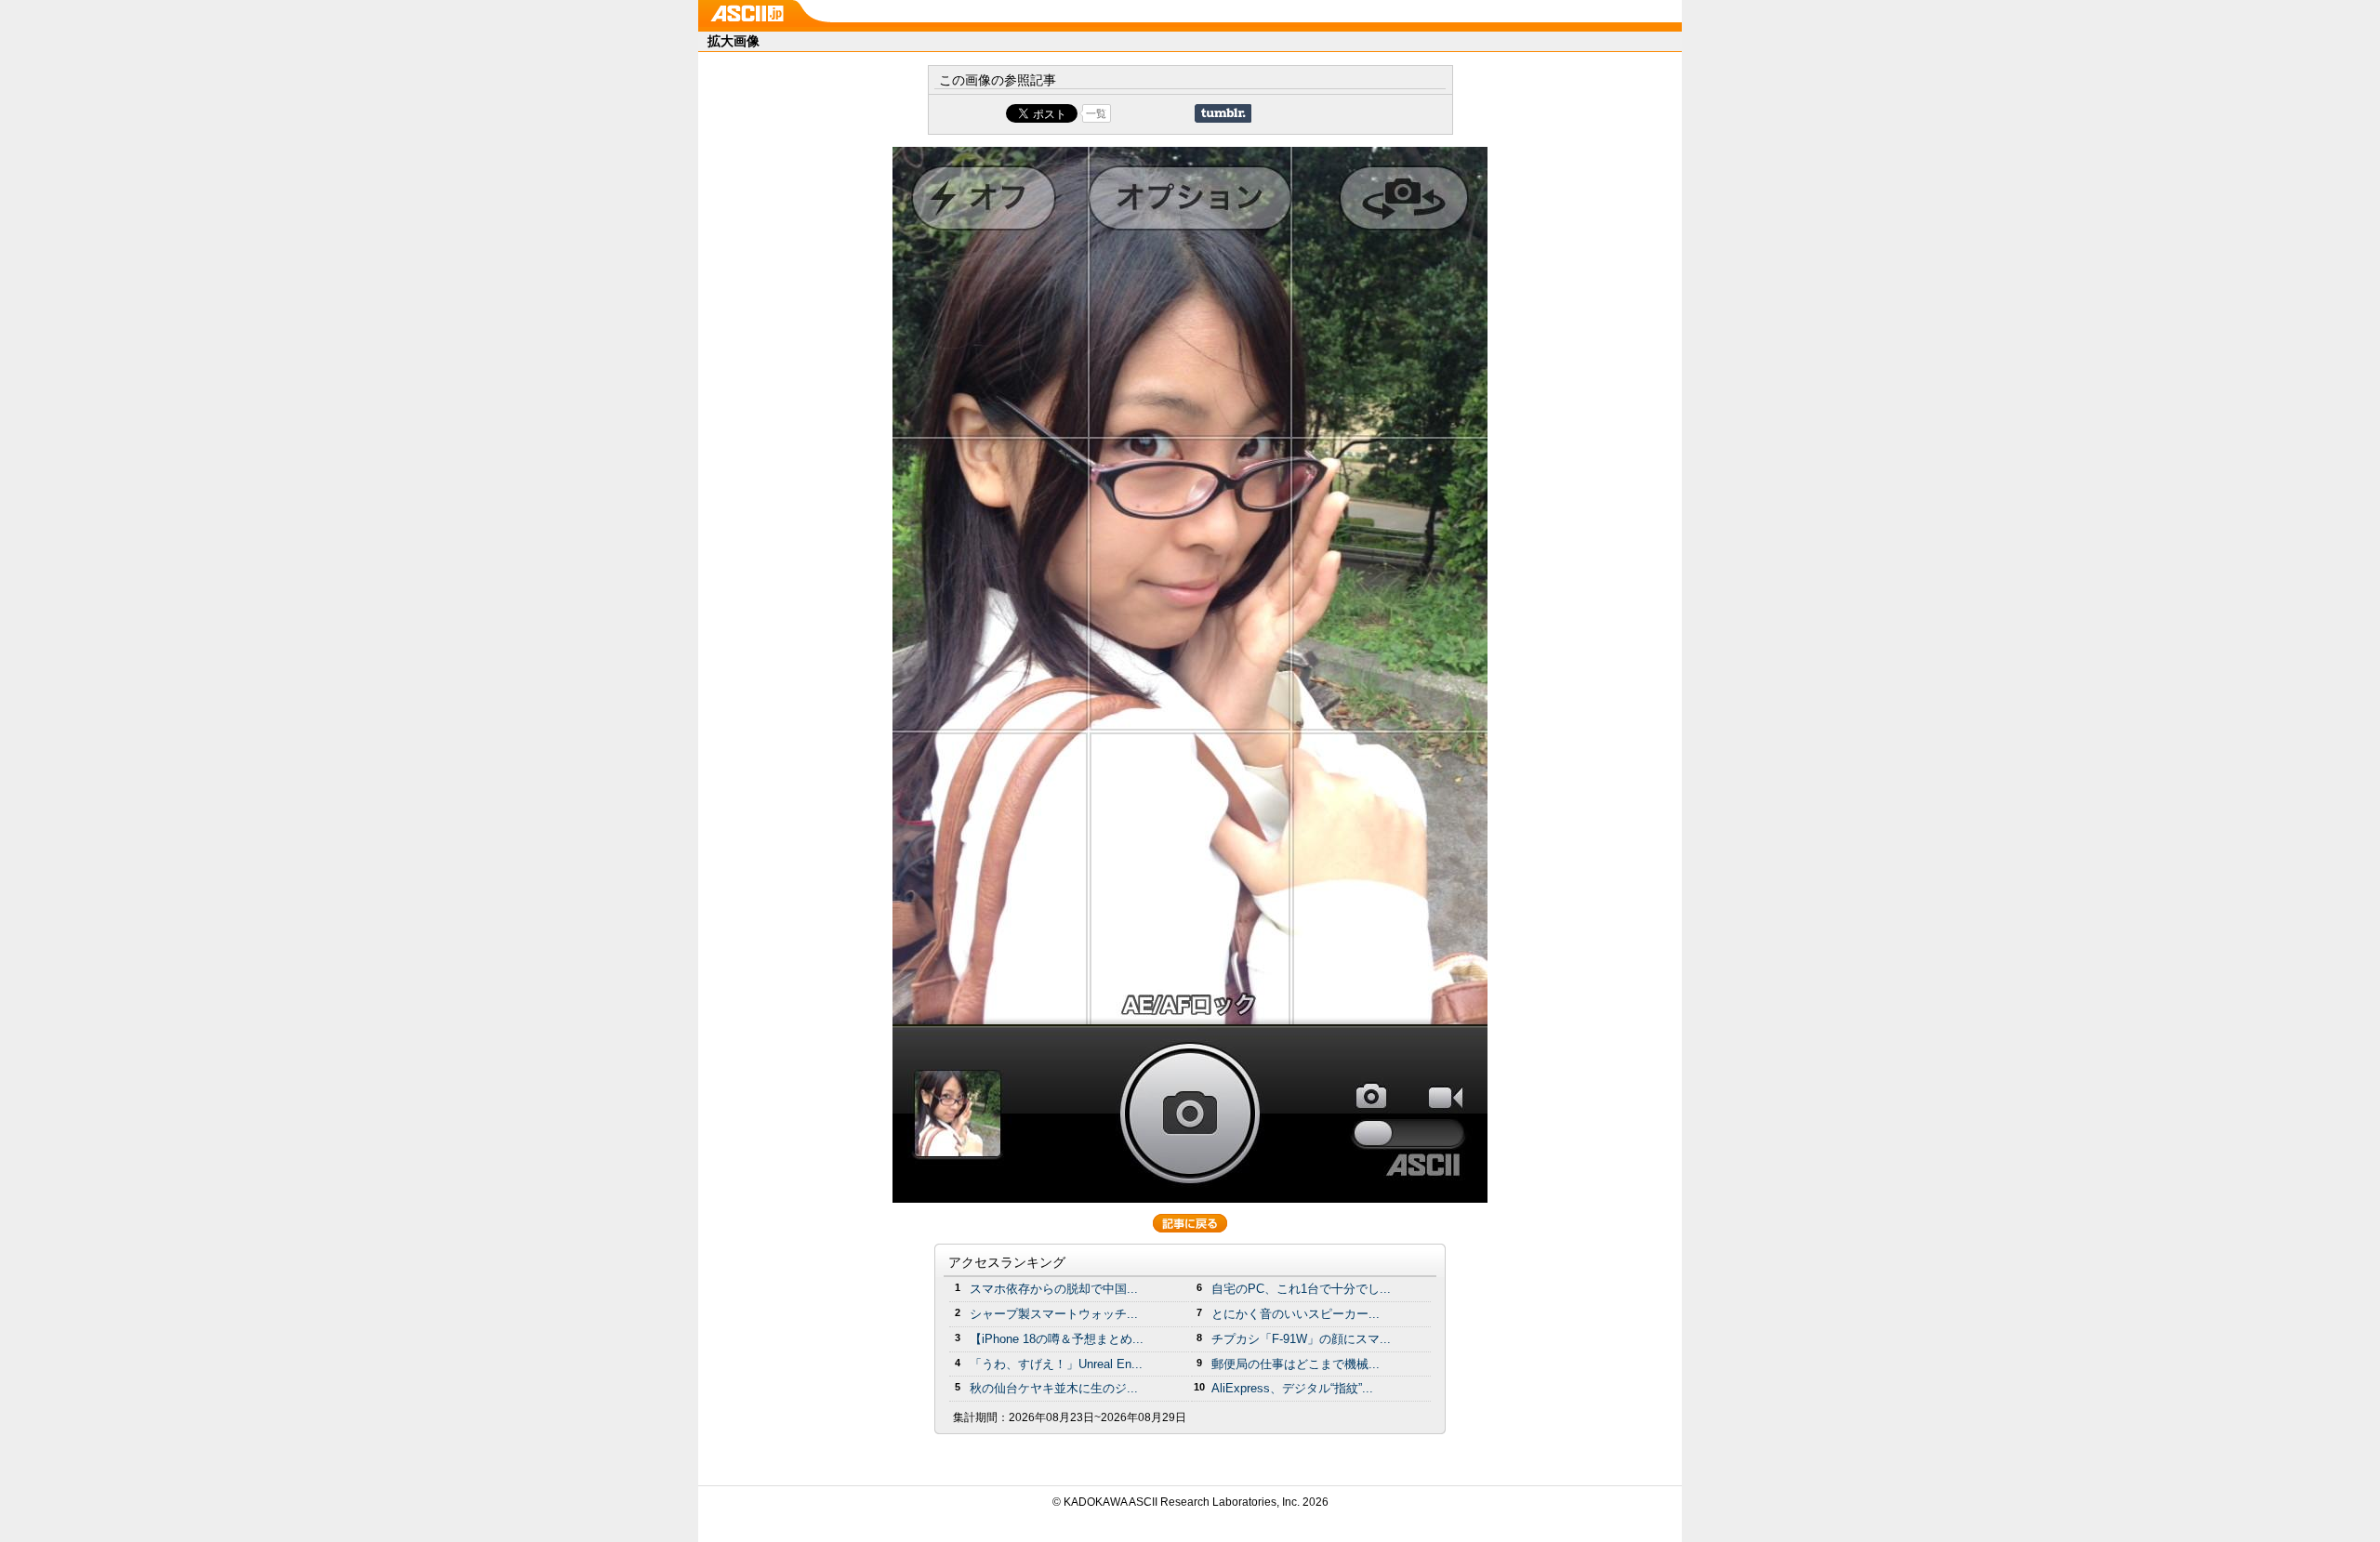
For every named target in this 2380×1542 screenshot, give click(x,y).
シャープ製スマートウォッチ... (1054, 1314)
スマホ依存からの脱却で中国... (1054, 1289)
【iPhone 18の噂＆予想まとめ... (1057, 1339)
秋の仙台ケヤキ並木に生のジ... (1054, 1388)
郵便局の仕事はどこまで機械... (1296, 1364)
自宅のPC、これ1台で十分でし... (1301, 1289)
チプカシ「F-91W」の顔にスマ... (1301, 1339)
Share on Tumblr (1223, 113)
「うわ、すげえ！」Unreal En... (1056, 1364)
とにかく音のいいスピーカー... (1296, 1314)
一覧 (1096, 113)
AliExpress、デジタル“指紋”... (1292, 1388)
